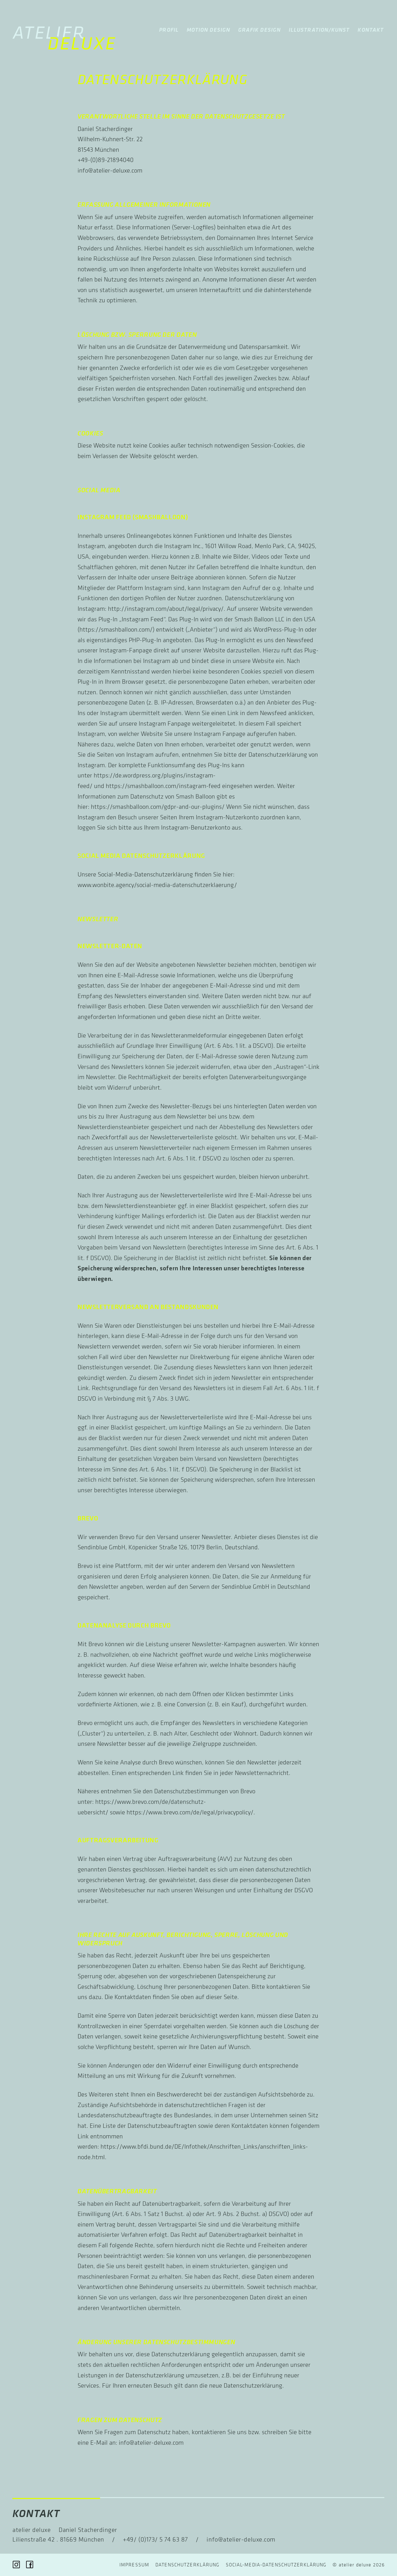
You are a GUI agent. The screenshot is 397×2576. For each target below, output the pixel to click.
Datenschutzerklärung (187, 2565)
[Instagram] (16, 2565)
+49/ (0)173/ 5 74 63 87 (155, 2539)
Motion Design (208, 30)
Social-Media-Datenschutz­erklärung (276, 2565)
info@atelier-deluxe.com (110, 170)
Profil (169, 30)
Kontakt (371, 30)
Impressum (134, 2565)
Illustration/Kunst (319, 30)
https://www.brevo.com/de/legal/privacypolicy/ (190, 1812)
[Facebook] (30, 2565)
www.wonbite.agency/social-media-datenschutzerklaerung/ (157, 885)
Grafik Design (259, 30)
